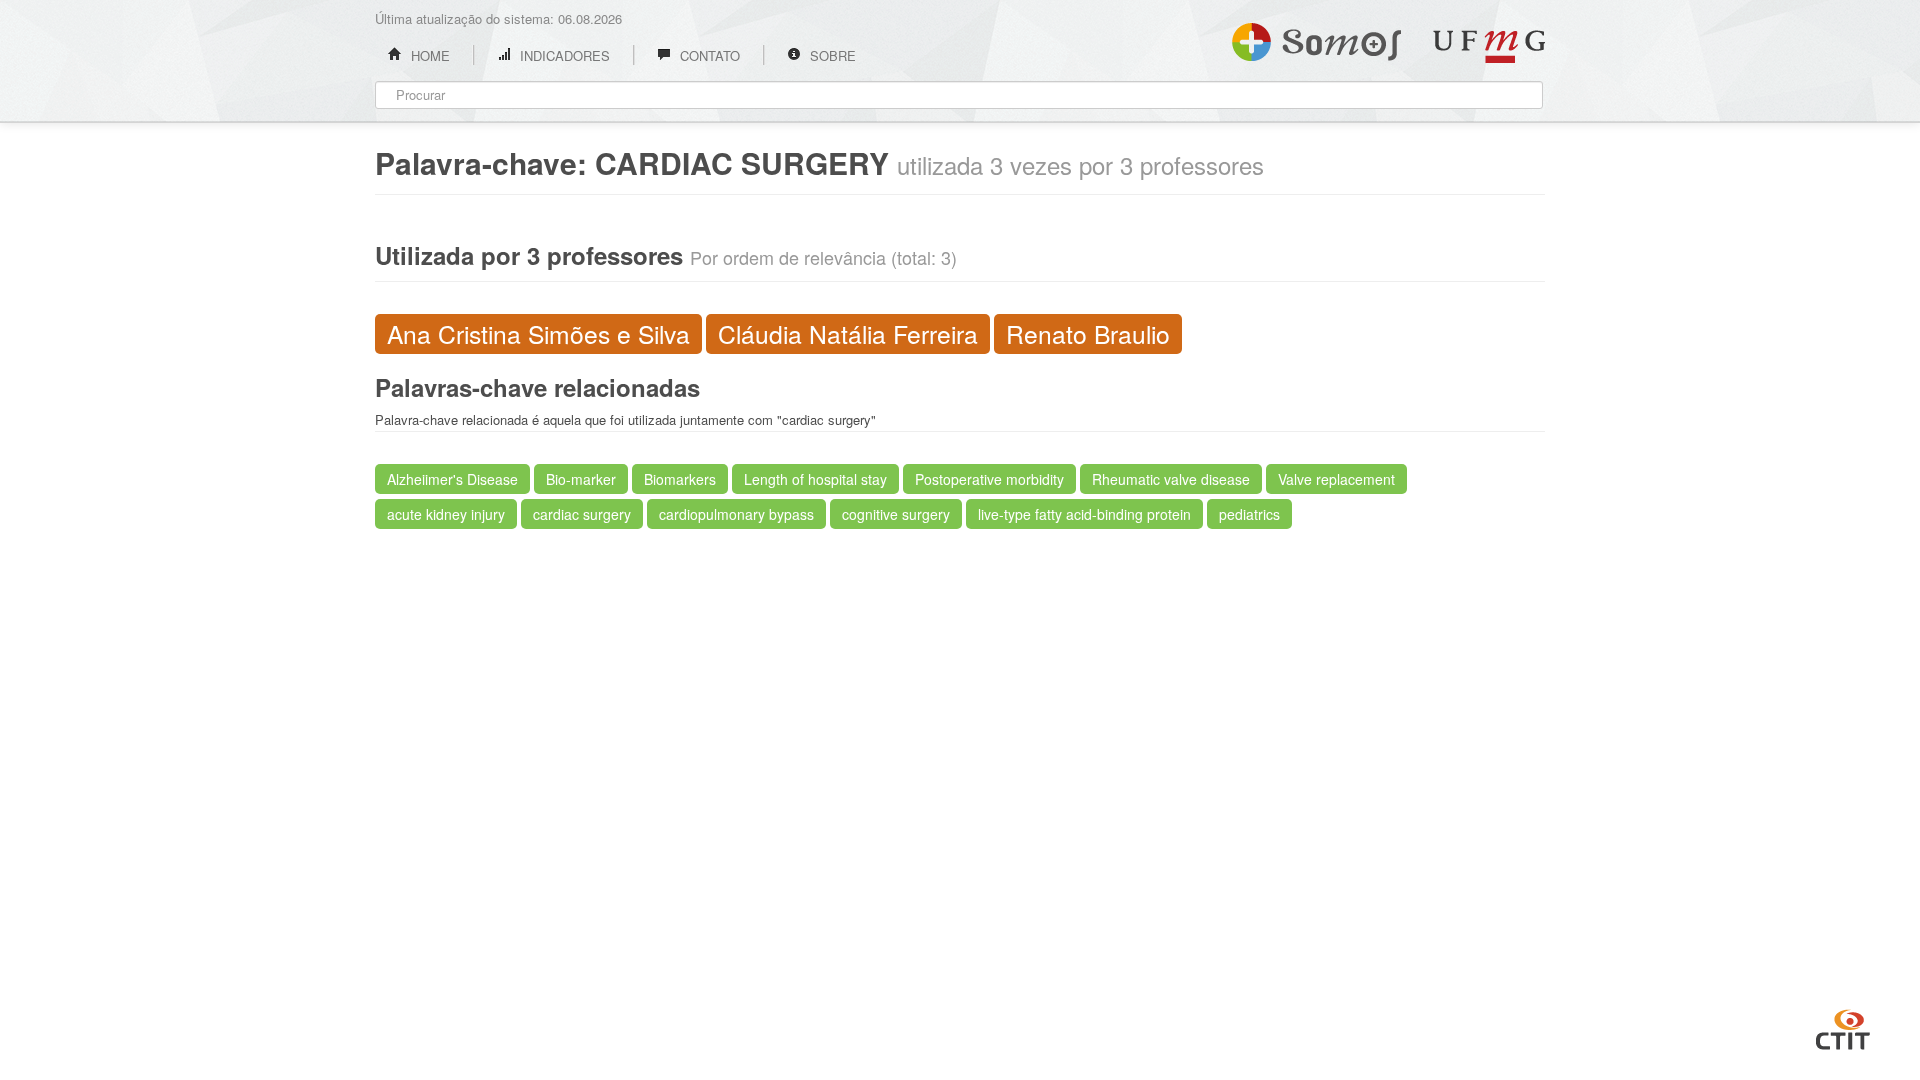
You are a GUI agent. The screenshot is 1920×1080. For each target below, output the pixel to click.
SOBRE (831, 55)
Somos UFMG (1316, 38)
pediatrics (1249, 514)
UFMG (1489, 46)
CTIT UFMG (1843, 1027)
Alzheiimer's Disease (452, 479)
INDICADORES (563, 55)
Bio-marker (581, 479)
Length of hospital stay (815, 479)
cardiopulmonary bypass (736, 514)
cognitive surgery (896, 514)
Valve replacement (1336, 479)
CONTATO (708, 55)
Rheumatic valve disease (1171, 479)
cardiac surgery (582, 514)
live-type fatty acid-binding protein (1084, 514)
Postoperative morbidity (989, 479)
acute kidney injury (446, 514)
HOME (428, 55)
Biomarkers (680, 479)
